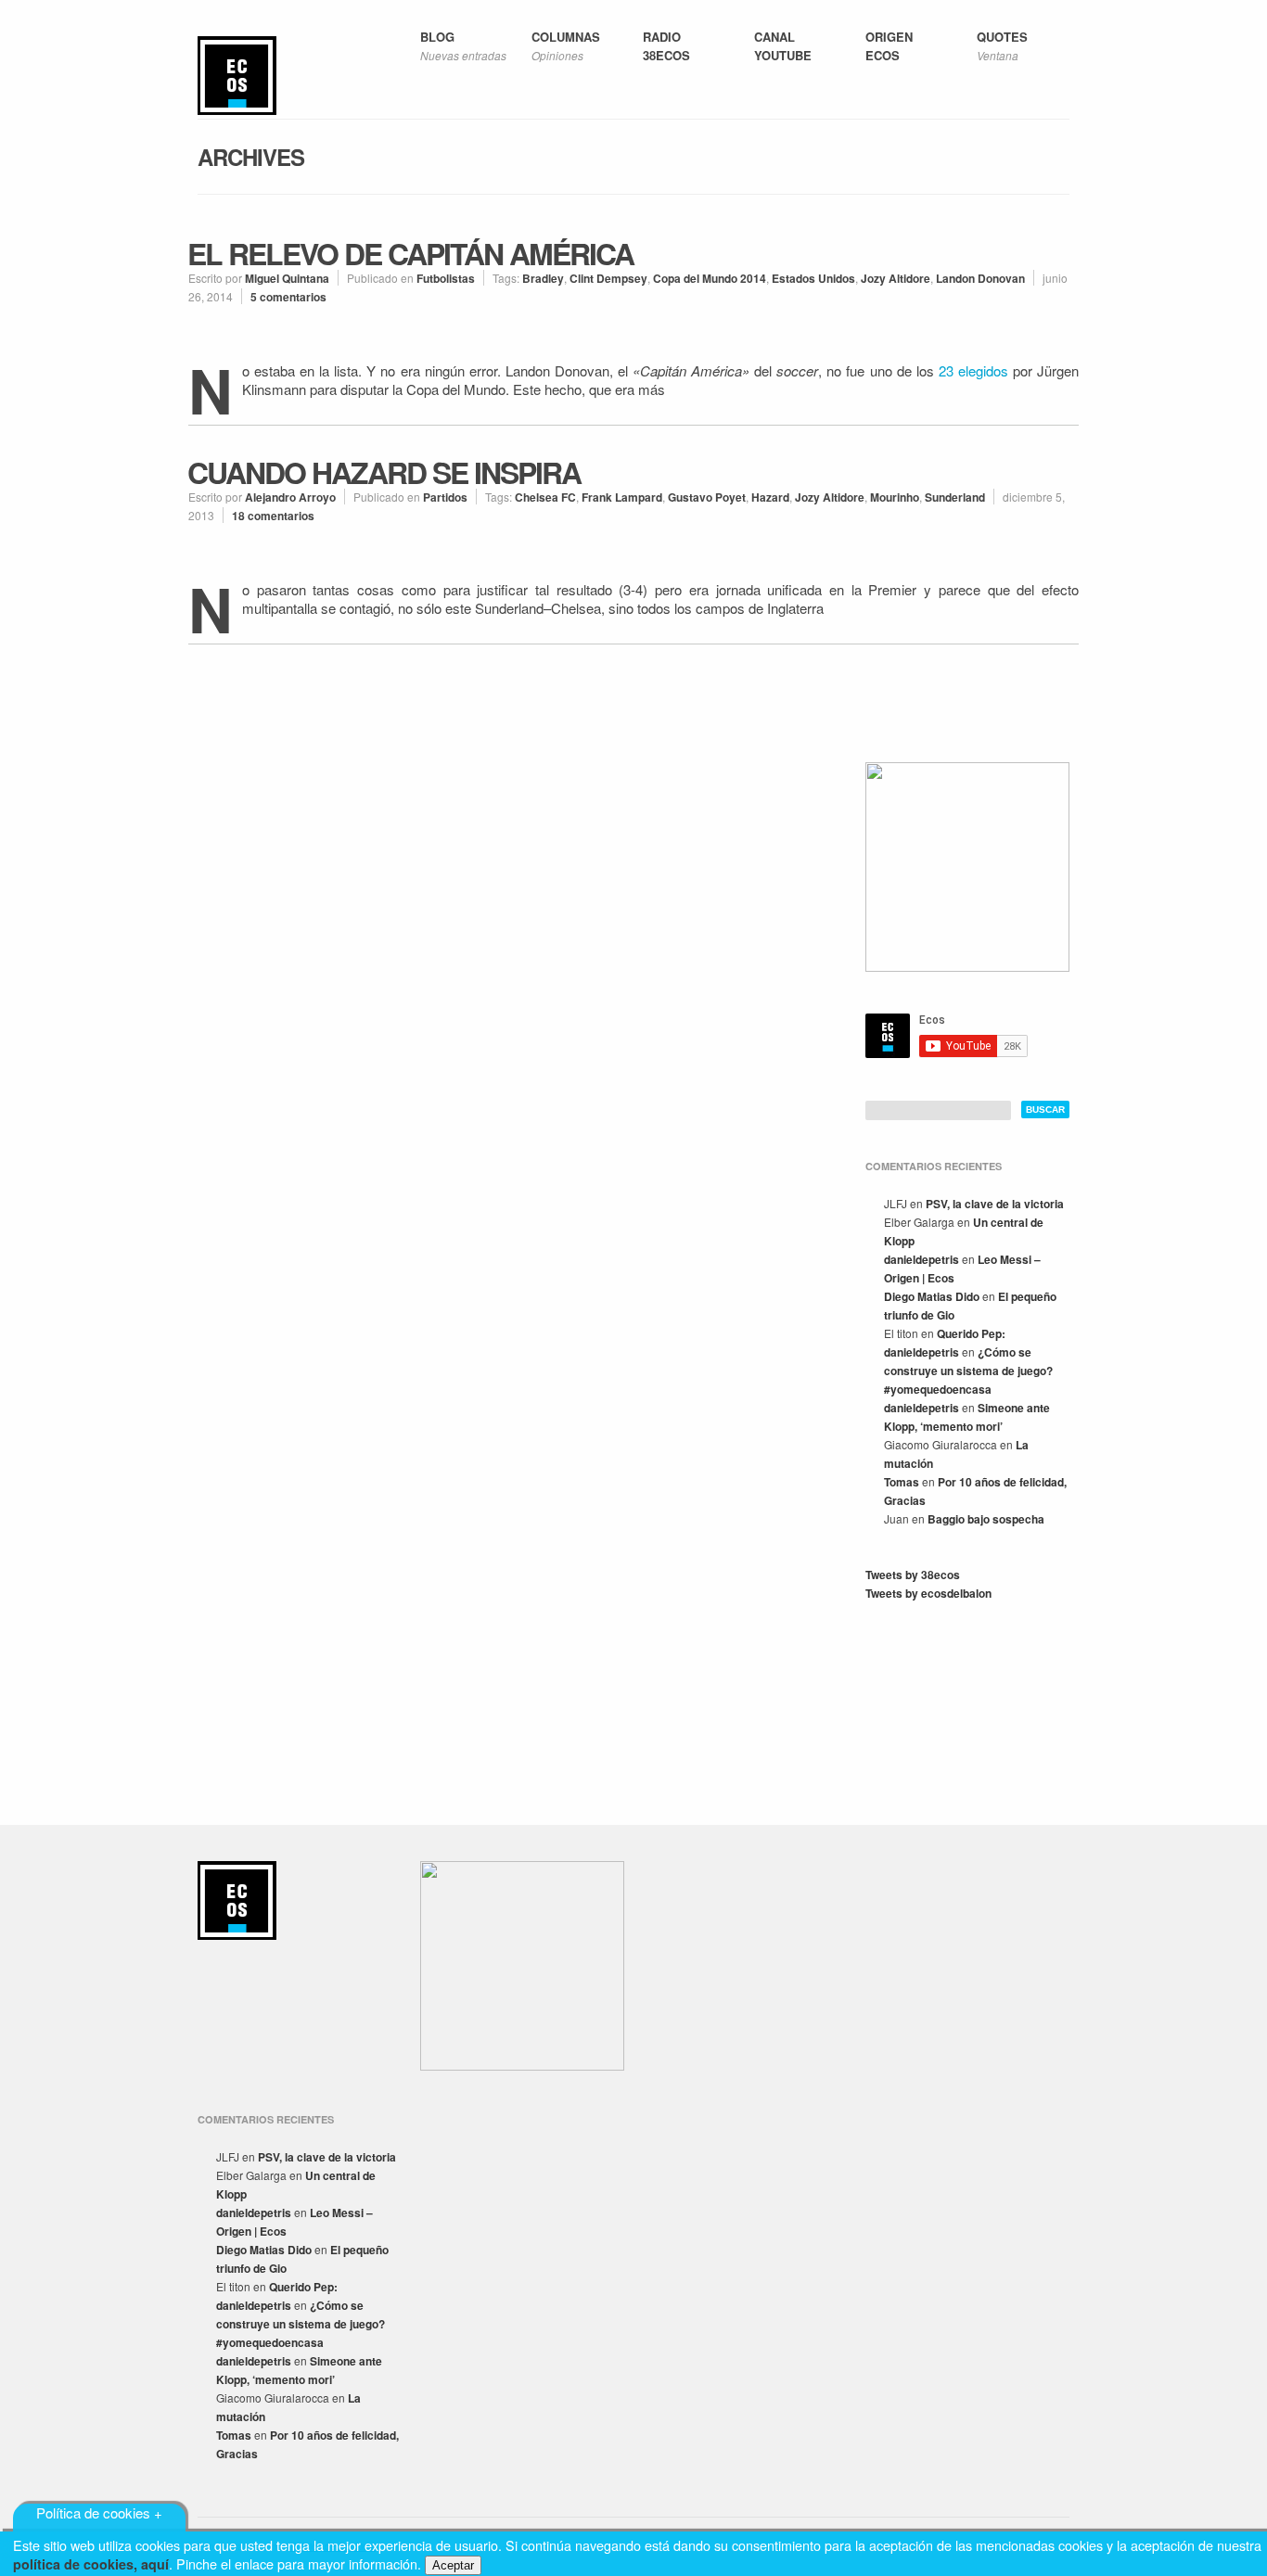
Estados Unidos (813, 278)
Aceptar (453, 2565)
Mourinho (895, 497)
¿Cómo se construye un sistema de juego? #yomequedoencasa (968, 1371)
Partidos (445, 497)
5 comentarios (288, 297)
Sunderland (955, 497)
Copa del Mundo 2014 (710, 278)
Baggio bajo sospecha (986, 1519)
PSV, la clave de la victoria (995, 1204)
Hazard (770, 497)
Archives (251, 157)
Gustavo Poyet (707, 497)
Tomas (902, 1482)
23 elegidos (973, 370)
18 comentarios (273, 516)
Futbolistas (446, 278)
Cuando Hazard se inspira (384, 472)
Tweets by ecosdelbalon (928, 1593)
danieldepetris (921, 1259)
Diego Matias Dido (932, 1296)
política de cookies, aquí (91, 2564)
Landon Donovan (980, 278)
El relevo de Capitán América (410, 253)
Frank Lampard (622, 497)
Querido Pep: (971, 1333)
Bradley (543, 278)
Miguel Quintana (287, 278)
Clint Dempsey (608, 278)
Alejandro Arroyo (290, 497)
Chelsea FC (545, 497)
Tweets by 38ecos (913, 1575)
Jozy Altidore (896, 278)
